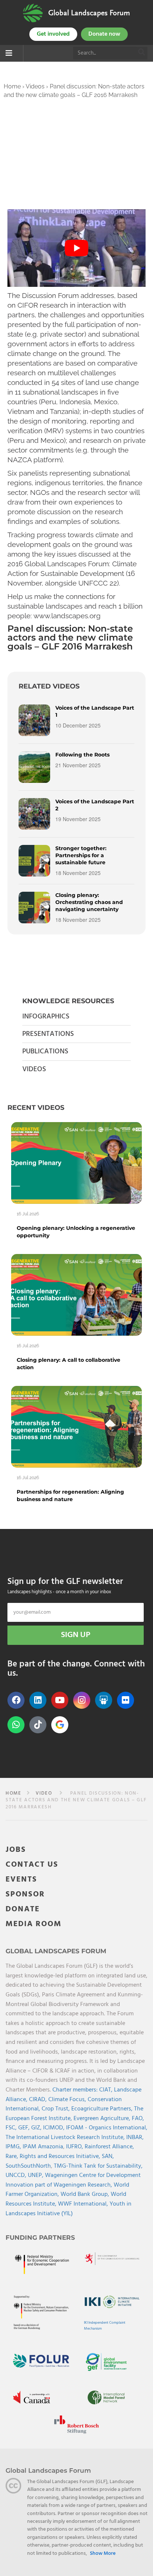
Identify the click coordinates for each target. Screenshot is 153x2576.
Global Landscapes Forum (89, 13)
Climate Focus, (68, 2100)
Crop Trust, (56, 2109)
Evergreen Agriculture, (103, 2119)
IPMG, (14, 2147)
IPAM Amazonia (43, 2147)
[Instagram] (82, 1700)
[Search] (142, 53)
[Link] (33, 13)
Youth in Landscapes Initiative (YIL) (69, 2209)
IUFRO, (75, 2147)
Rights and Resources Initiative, (61, 2157)
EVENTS (21, 1880)
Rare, (13, 2157)
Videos (35, 86)
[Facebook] (16, 1700)
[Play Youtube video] (76, 248)
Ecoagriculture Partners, (103, 2109)
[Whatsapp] (16, 1725)
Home (12, 86)
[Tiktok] (38, 1725)
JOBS (16, 1850)
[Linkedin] (38, 1700)
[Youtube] (60, 1700)
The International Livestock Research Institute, (66, 2138)
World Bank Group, (86, 2194)
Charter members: (75, 2090)
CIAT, (107, 2090)
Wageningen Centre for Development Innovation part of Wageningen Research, (73, 2180)
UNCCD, (17, 2175)
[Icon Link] (60, 1725)
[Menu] (9, 54)
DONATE (23, 1909)
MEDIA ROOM (34, 1924)
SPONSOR (25, 1894)
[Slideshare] (104, 1700)
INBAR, (135, 2138)
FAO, (138, 2119)
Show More (103, 2554)
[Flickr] (126, 1700)
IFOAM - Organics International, (107, 2128)
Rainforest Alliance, (109, 2147)
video (44, 1793)
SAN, (108, 2157)
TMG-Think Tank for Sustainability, (98, 2166)
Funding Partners (40, 2238)
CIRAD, (39, 2100)
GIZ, (37, 2128)
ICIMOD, (55, 2128)
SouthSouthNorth (28, 2166)
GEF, (25, 2128)
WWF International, (84, 2204)
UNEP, (36, 2175)
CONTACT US (32, 1865)
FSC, (12, 2128)
